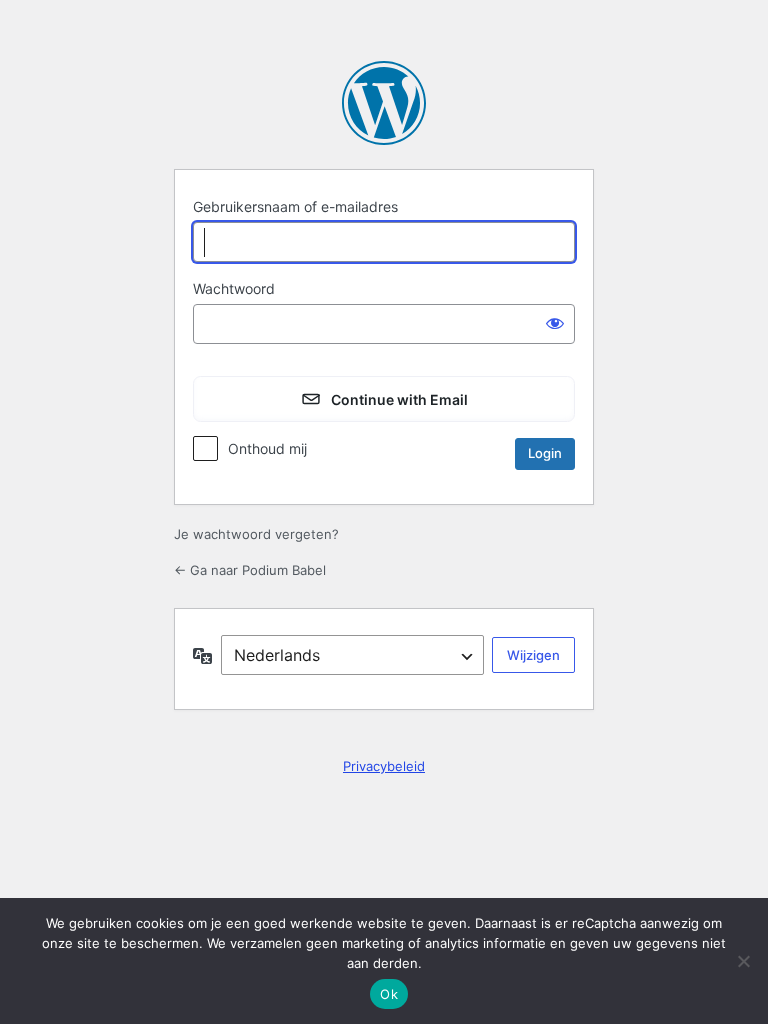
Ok (389, 994)
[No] (743, 961)
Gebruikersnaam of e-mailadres (295, 206)
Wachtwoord (234, 288)
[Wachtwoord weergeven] (555, 322)
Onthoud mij (267, 448)
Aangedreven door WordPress (384, 103)
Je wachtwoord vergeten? (256, 534)
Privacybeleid (384, 766)
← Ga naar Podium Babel (250, 570)
